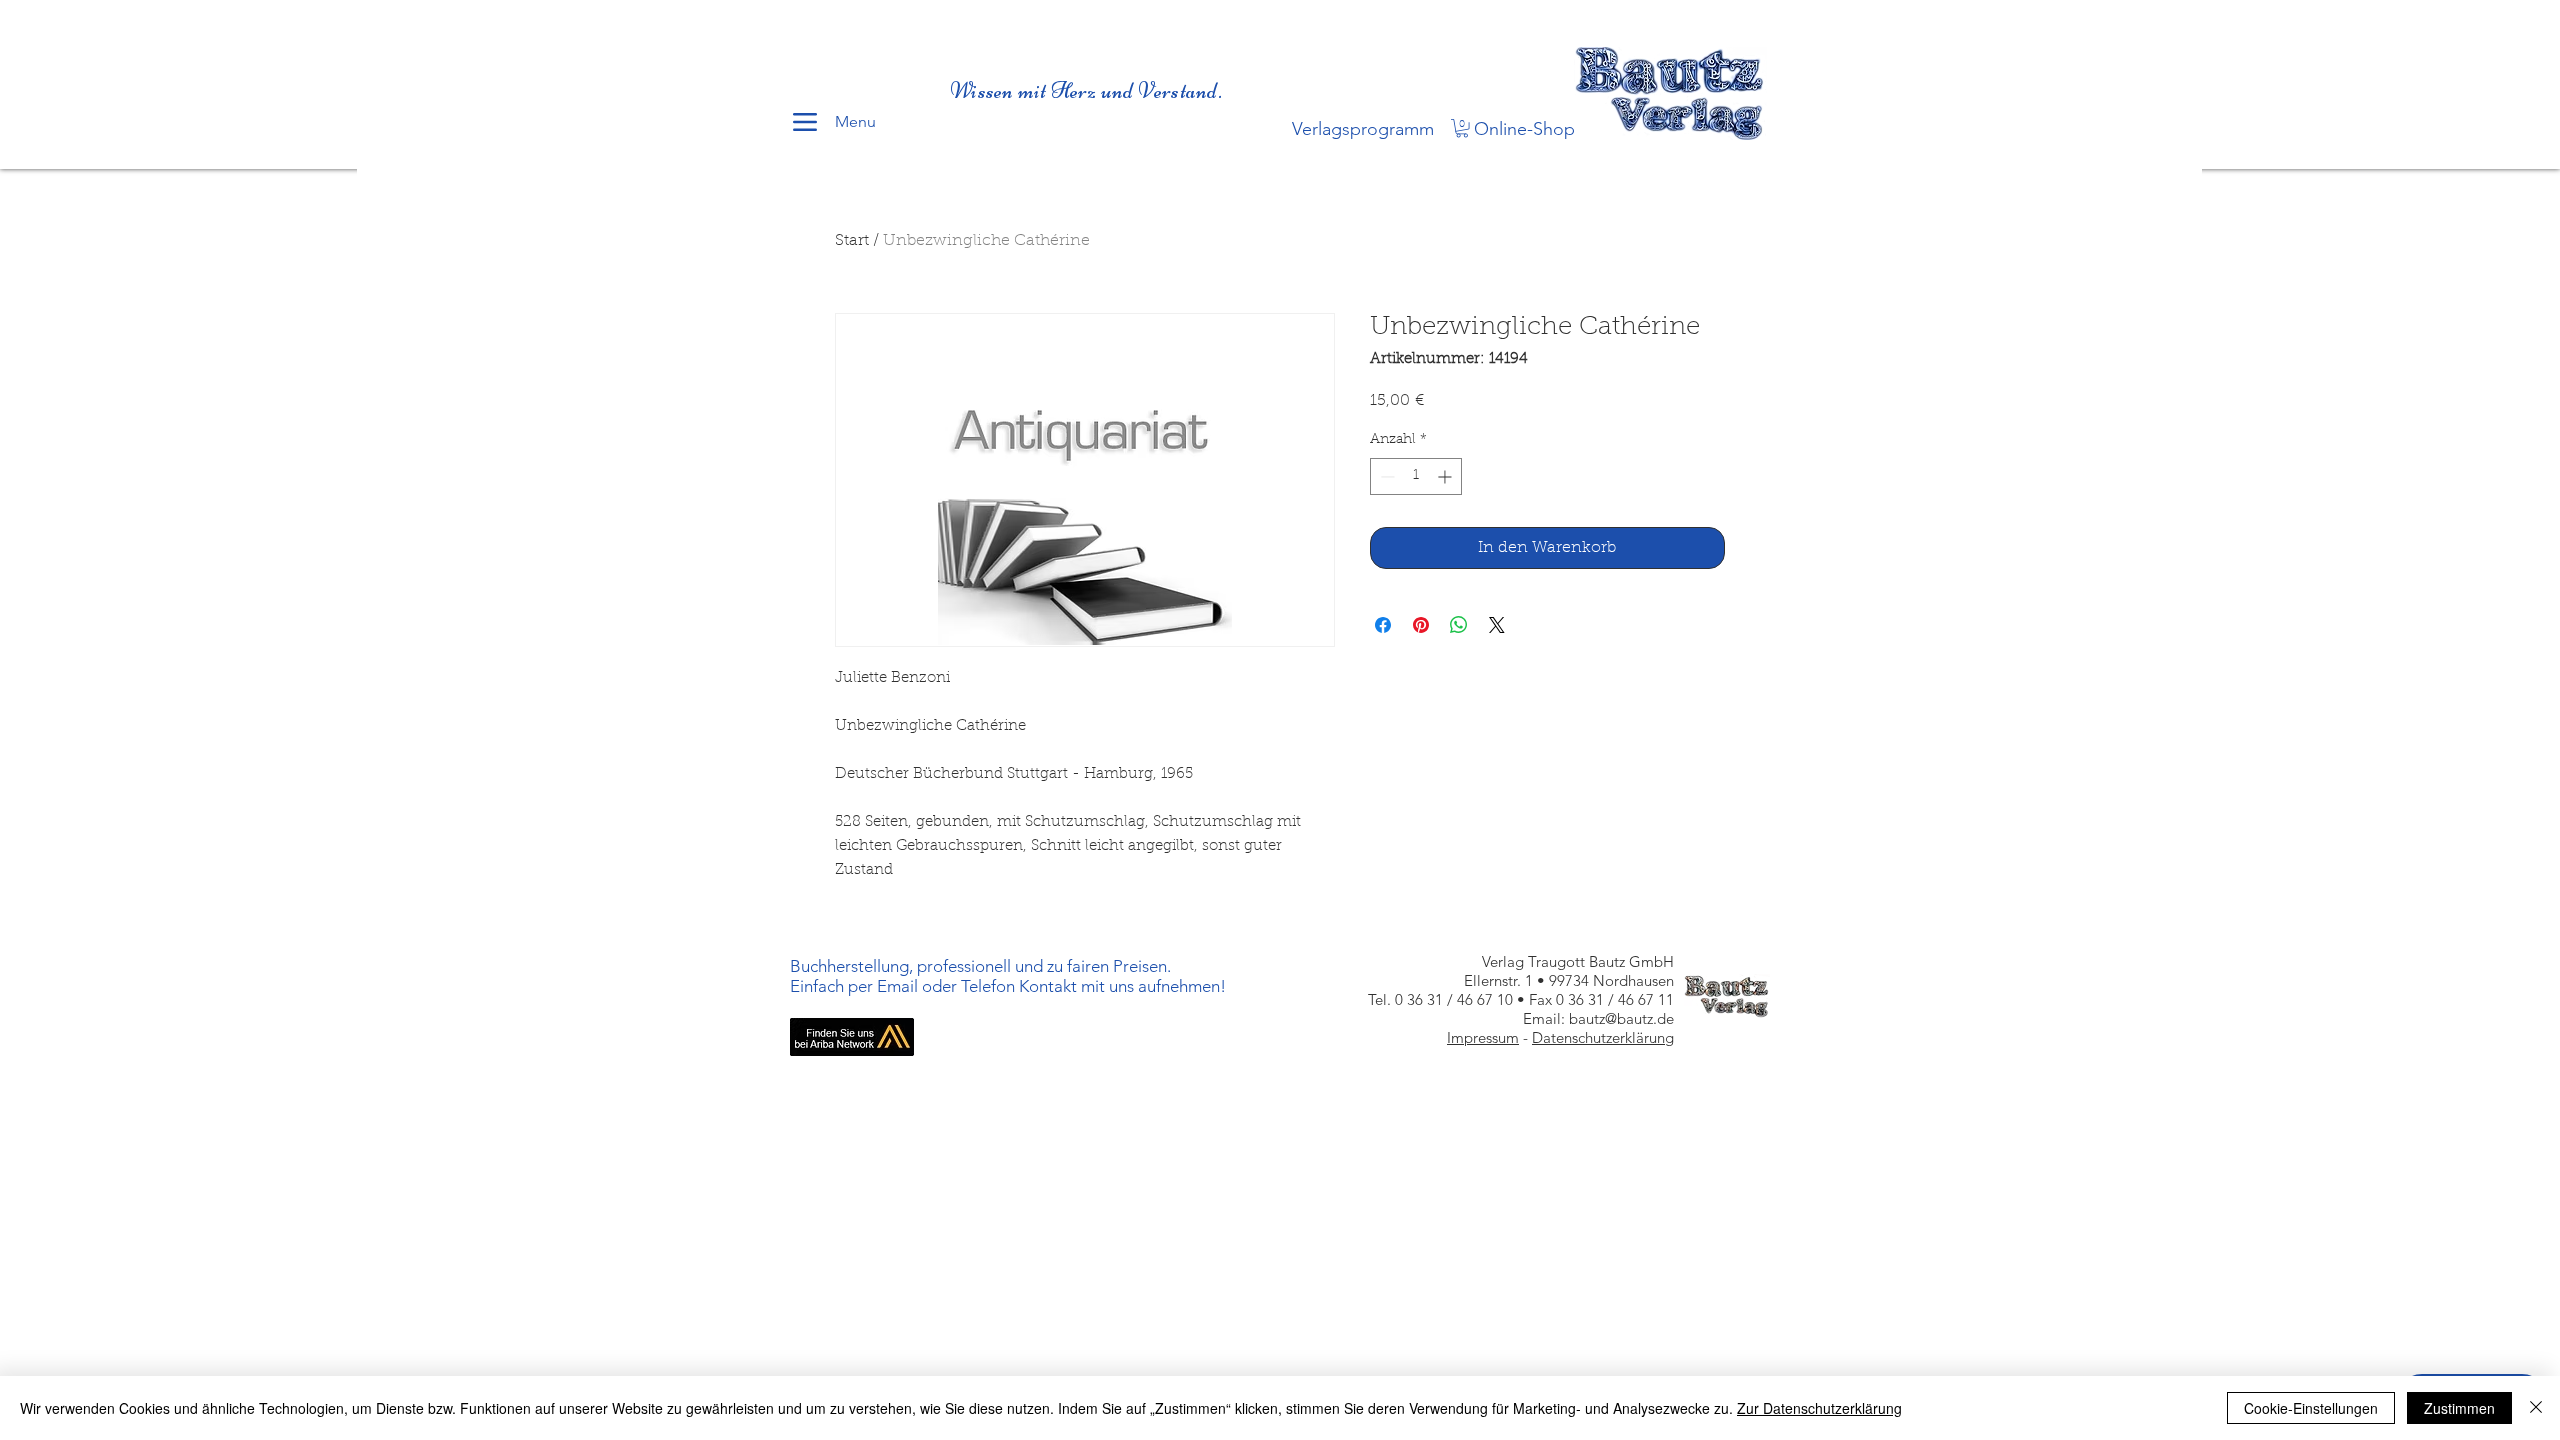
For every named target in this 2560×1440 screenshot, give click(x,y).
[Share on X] (1497, 625)
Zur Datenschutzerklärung (1819, 1408)
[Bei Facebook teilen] (1383, 625)
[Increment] (1446, 476)
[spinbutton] (1416, 476)
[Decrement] (1385, 476)
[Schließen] (2536, 1408)
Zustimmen (2459, 1408)
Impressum (1483, 1037)
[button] (1462, 128)
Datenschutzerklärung (1603, 1037)
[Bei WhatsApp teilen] (1459, 625)
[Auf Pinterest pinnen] (1421, 625)
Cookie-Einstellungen (2311, 1408)
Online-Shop (1524, 129)
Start (852, 241)
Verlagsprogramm (1363, 129)
